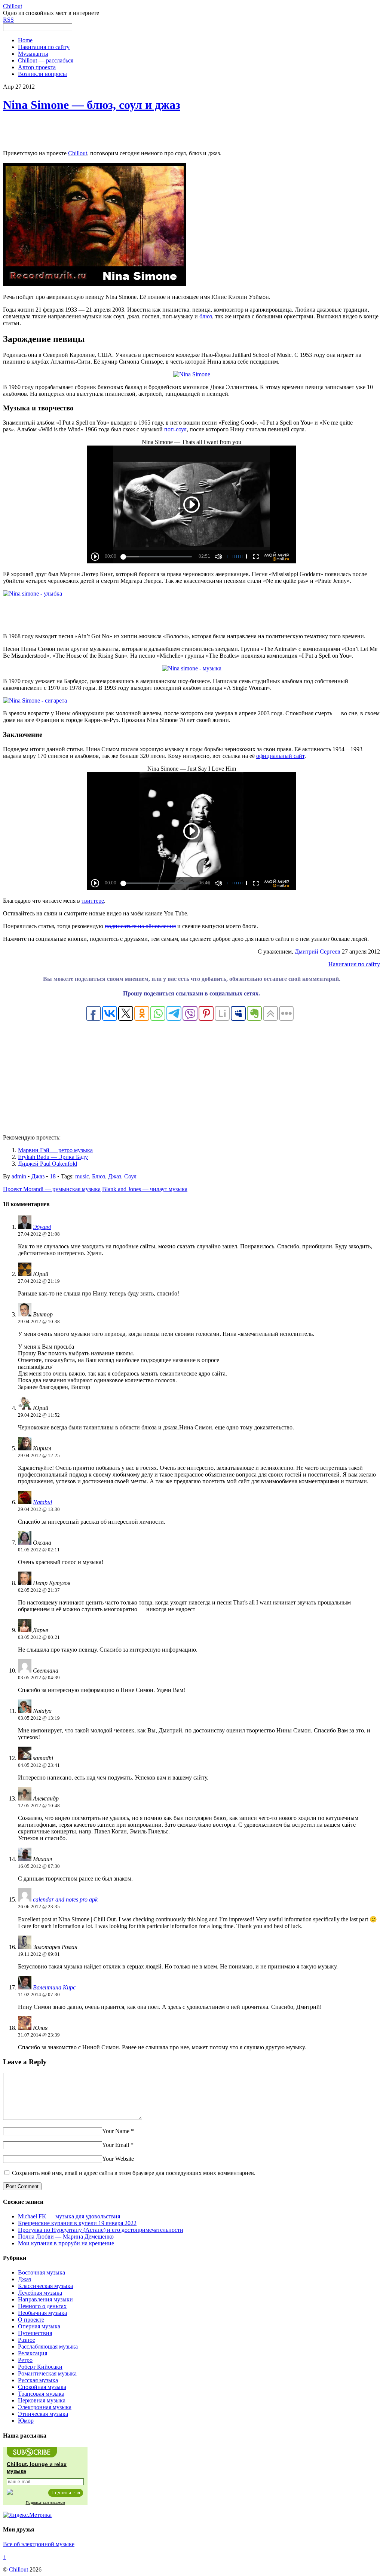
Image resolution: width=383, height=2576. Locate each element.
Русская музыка (38, 2380)
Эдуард (42, 1227)
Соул (130, 1176)
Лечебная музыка (40, 2293)
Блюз (99, 1176)
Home (25, 40)
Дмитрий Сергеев (318, 952)
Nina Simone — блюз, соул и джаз (92, 105)
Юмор (26, 2421)
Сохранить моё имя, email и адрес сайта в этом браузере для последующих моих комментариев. (134, 2173)
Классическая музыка (45, 2286)
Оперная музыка (39, 2326)
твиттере (93, 901)
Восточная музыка (42, 2272)
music (82, 1176)
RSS (8, 20)
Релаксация (33, 2353)
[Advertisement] (191, 131)
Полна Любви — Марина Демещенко (66, 2237)
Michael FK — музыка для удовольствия (69, 2216)
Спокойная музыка (42, 2387)
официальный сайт (280, 756)
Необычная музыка (42, 2313)
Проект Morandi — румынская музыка (52, 1189)
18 (53, 1176)
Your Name (116, 2131)
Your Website (118, 2159)
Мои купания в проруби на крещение (66, 2243)
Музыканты (33, 54)
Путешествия (35, 2333)
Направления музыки (45, 2299)
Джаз (38, 1176)
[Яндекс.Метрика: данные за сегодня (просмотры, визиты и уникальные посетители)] (27, 2515)
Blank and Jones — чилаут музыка (145, 1189)
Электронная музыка (45, 2407)
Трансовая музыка (41, 2394)
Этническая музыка (43, 2414)
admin (19, 1176)
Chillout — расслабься (46, 60)
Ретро (25, 2360)
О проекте (31, 2320)
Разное (27, 2340)
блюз (206, 316)
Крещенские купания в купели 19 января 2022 (77, 2223)
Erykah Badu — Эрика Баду (53, 1157)
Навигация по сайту (44, 47)
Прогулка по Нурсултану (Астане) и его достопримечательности (101, 2230)
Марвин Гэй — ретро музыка (55, 1150)
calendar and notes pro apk (65, 1899)
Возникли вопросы (42, 74)
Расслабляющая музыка (48, 2346)
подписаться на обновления (140, 926)
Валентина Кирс (54, 1987)
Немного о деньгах (42, 2306)
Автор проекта (37, 67)
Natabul (42, 1502)
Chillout (78, 153)
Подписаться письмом (45, 2502)
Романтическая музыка (47, 2373)
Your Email (116, 2145)
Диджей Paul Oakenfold (48, 1164)
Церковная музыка (42, 2400)
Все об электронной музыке (39, 2544)
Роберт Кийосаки (40, 2367)
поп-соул (175, 429)
